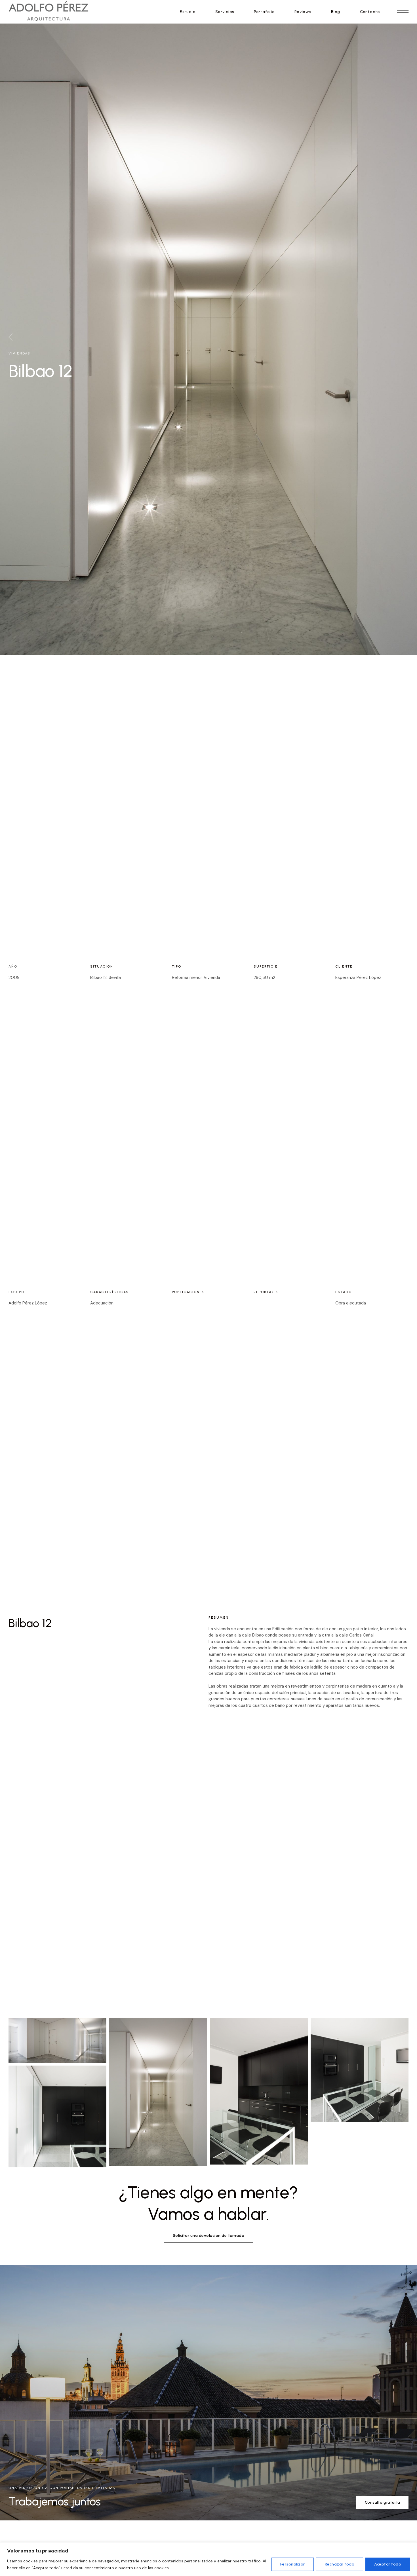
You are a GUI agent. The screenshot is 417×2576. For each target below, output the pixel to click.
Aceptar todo (388, 2564)
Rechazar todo (340, 2564)
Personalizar (293, 2564)
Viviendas (19, 353)
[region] (208, 2559)
